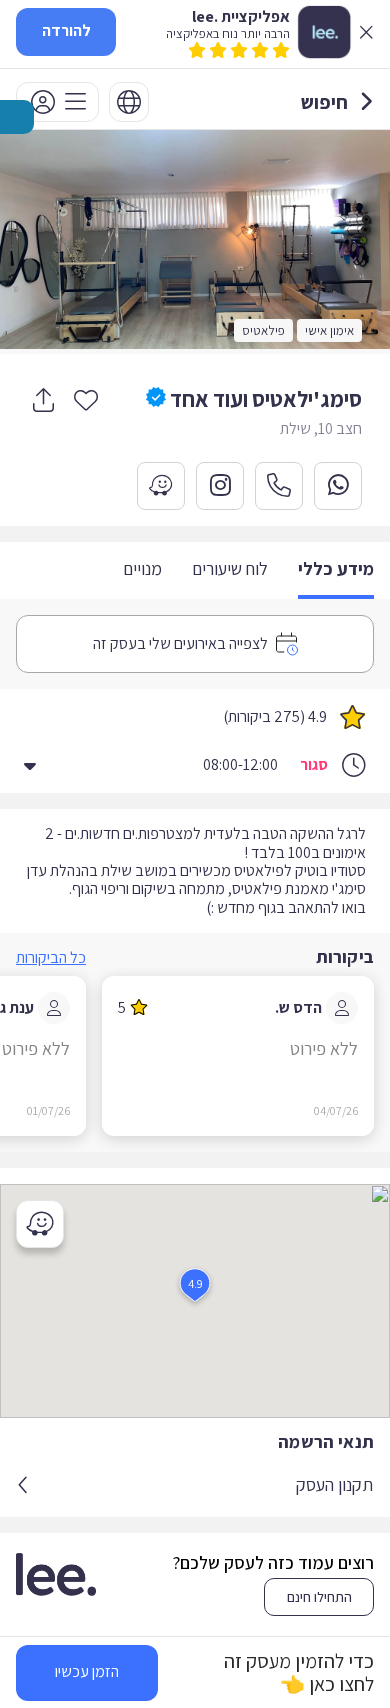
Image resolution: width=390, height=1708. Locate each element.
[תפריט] (57, 102)
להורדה (66, 30)
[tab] (336, 570)
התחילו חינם (319, 1597)
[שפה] (129, 102)
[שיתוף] (43, 400)
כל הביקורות (51, 957)
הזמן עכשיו (87, 1671)
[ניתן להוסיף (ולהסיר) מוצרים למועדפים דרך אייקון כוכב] (86, 399)
